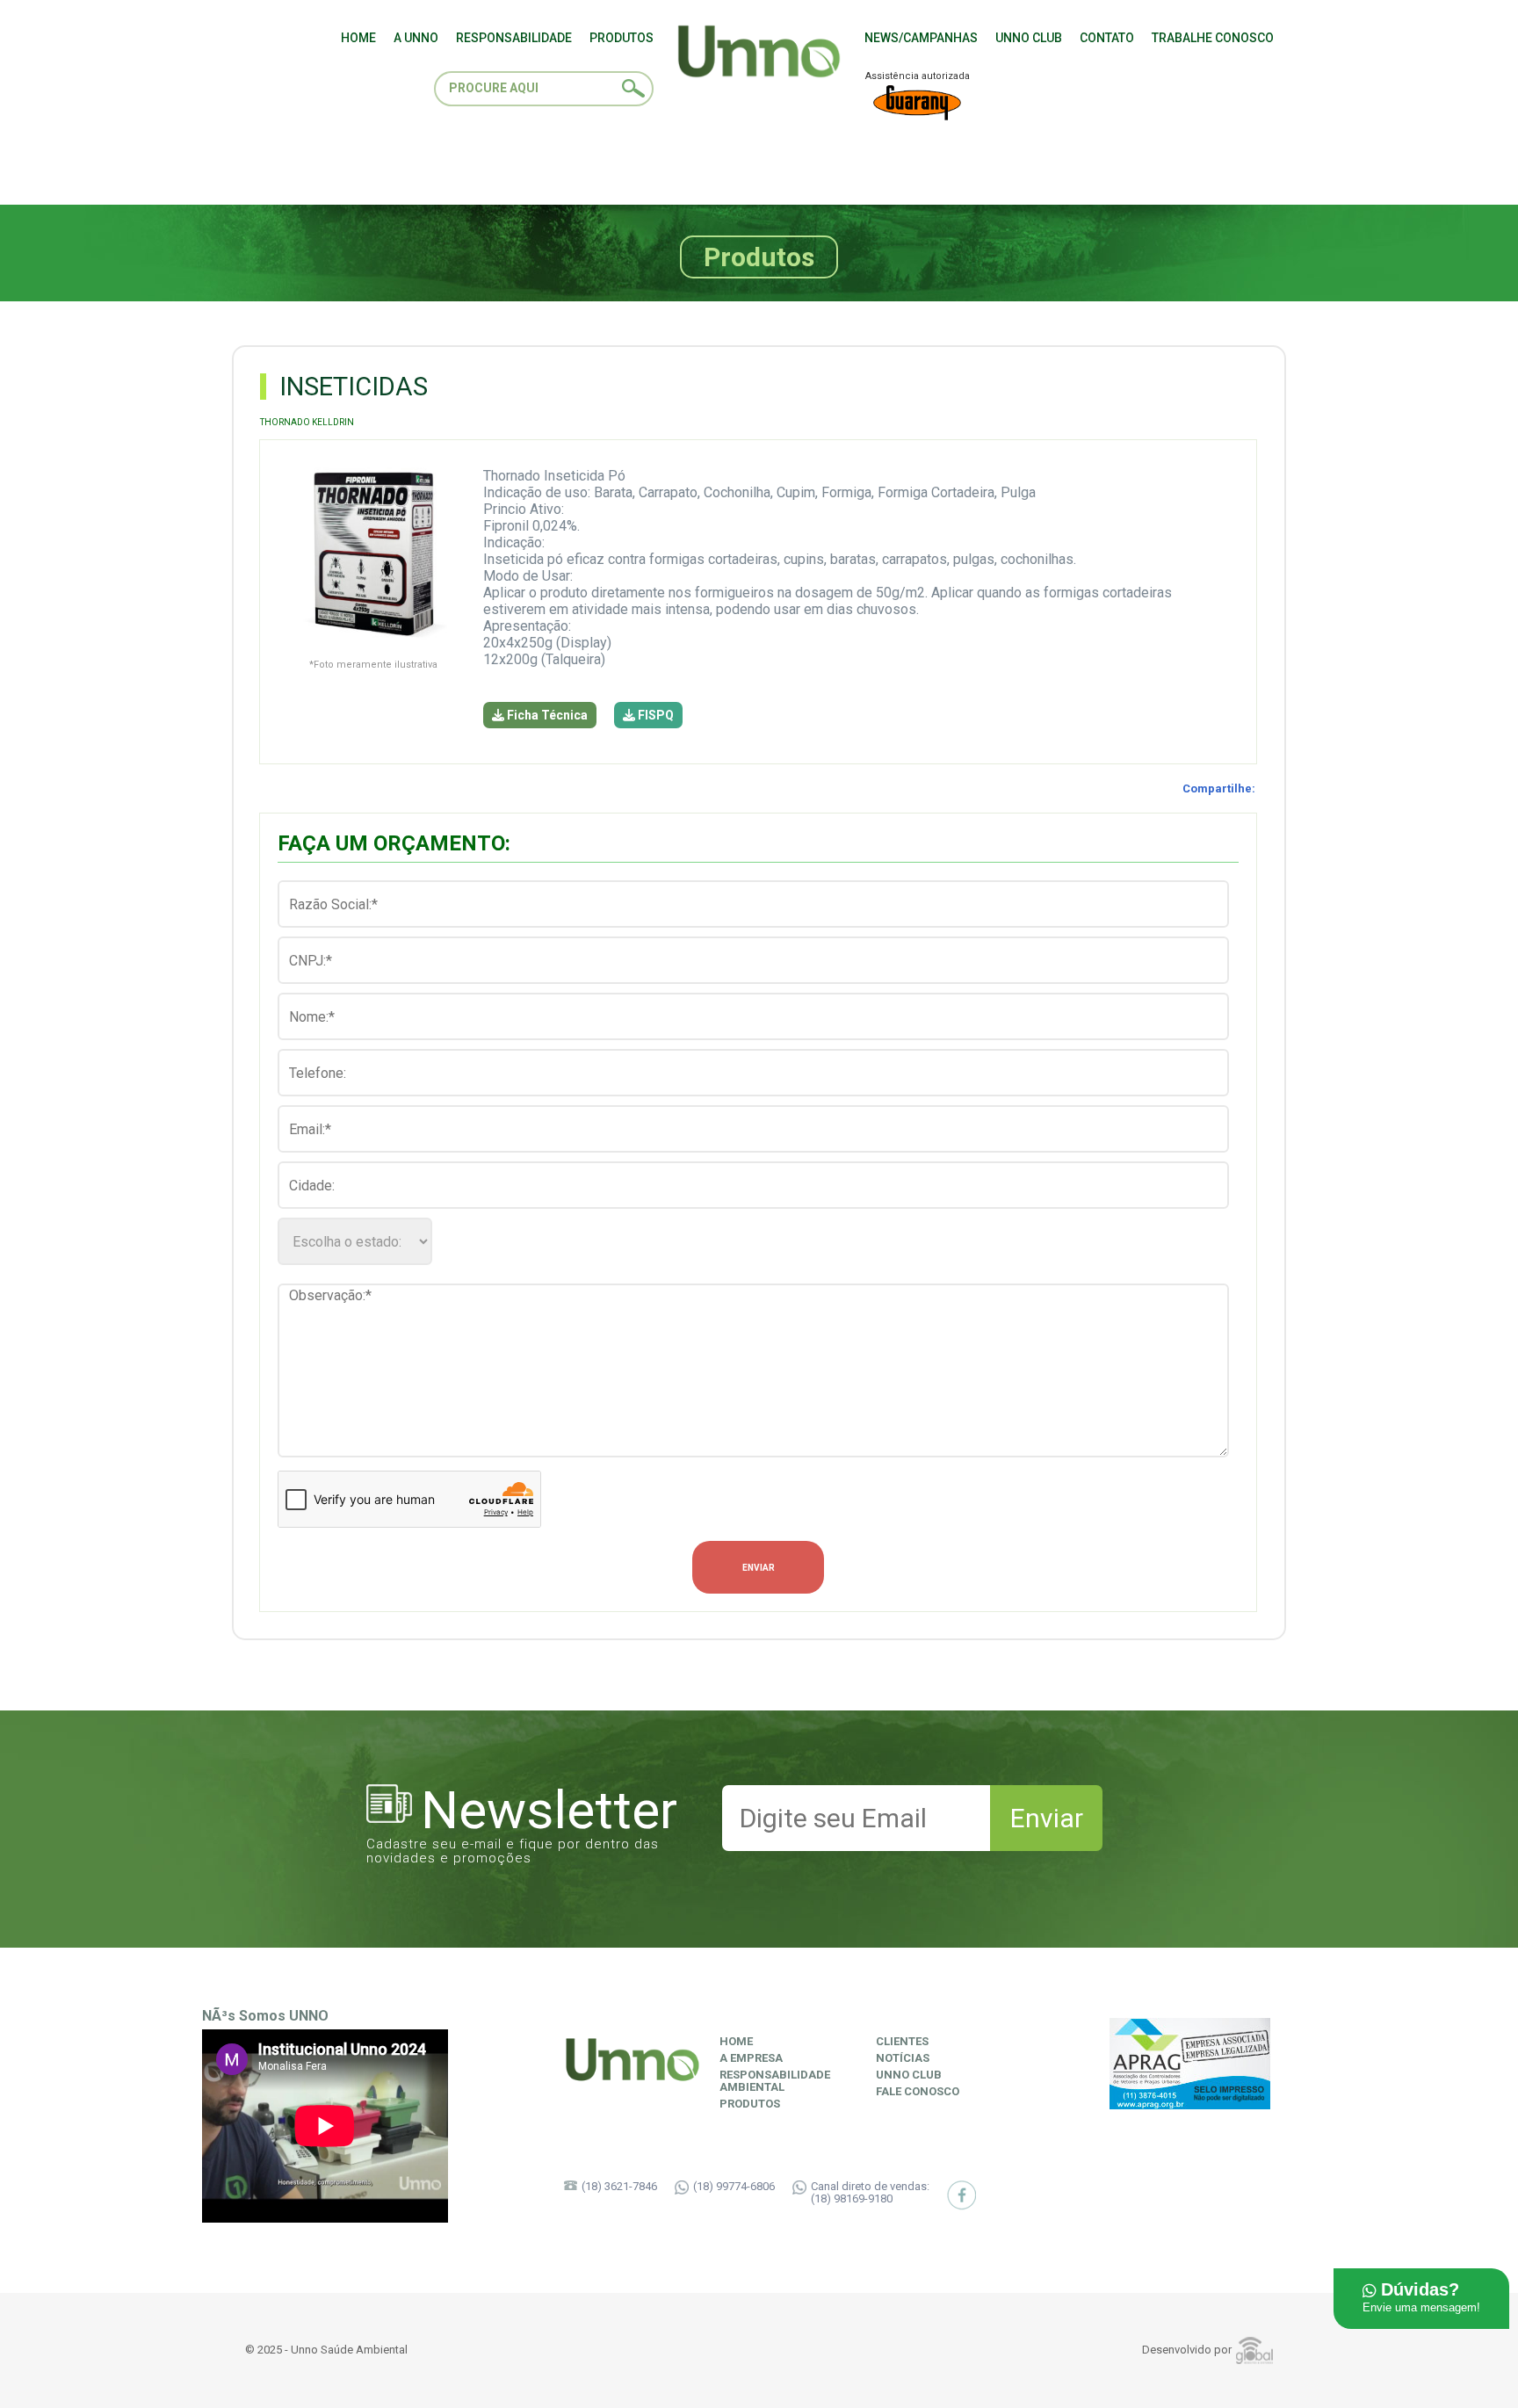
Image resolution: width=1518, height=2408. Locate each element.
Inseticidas (354, 387)
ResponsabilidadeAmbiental (775, 2081)
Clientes (902, 2042)
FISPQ (654, 715)
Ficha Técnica (546, 715)
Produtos (750, 2104)
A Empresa (751, 2058)
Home (736, 2042)
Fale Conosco (918, 2092)
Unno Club (909, 2075)
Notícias (903, 2058)
